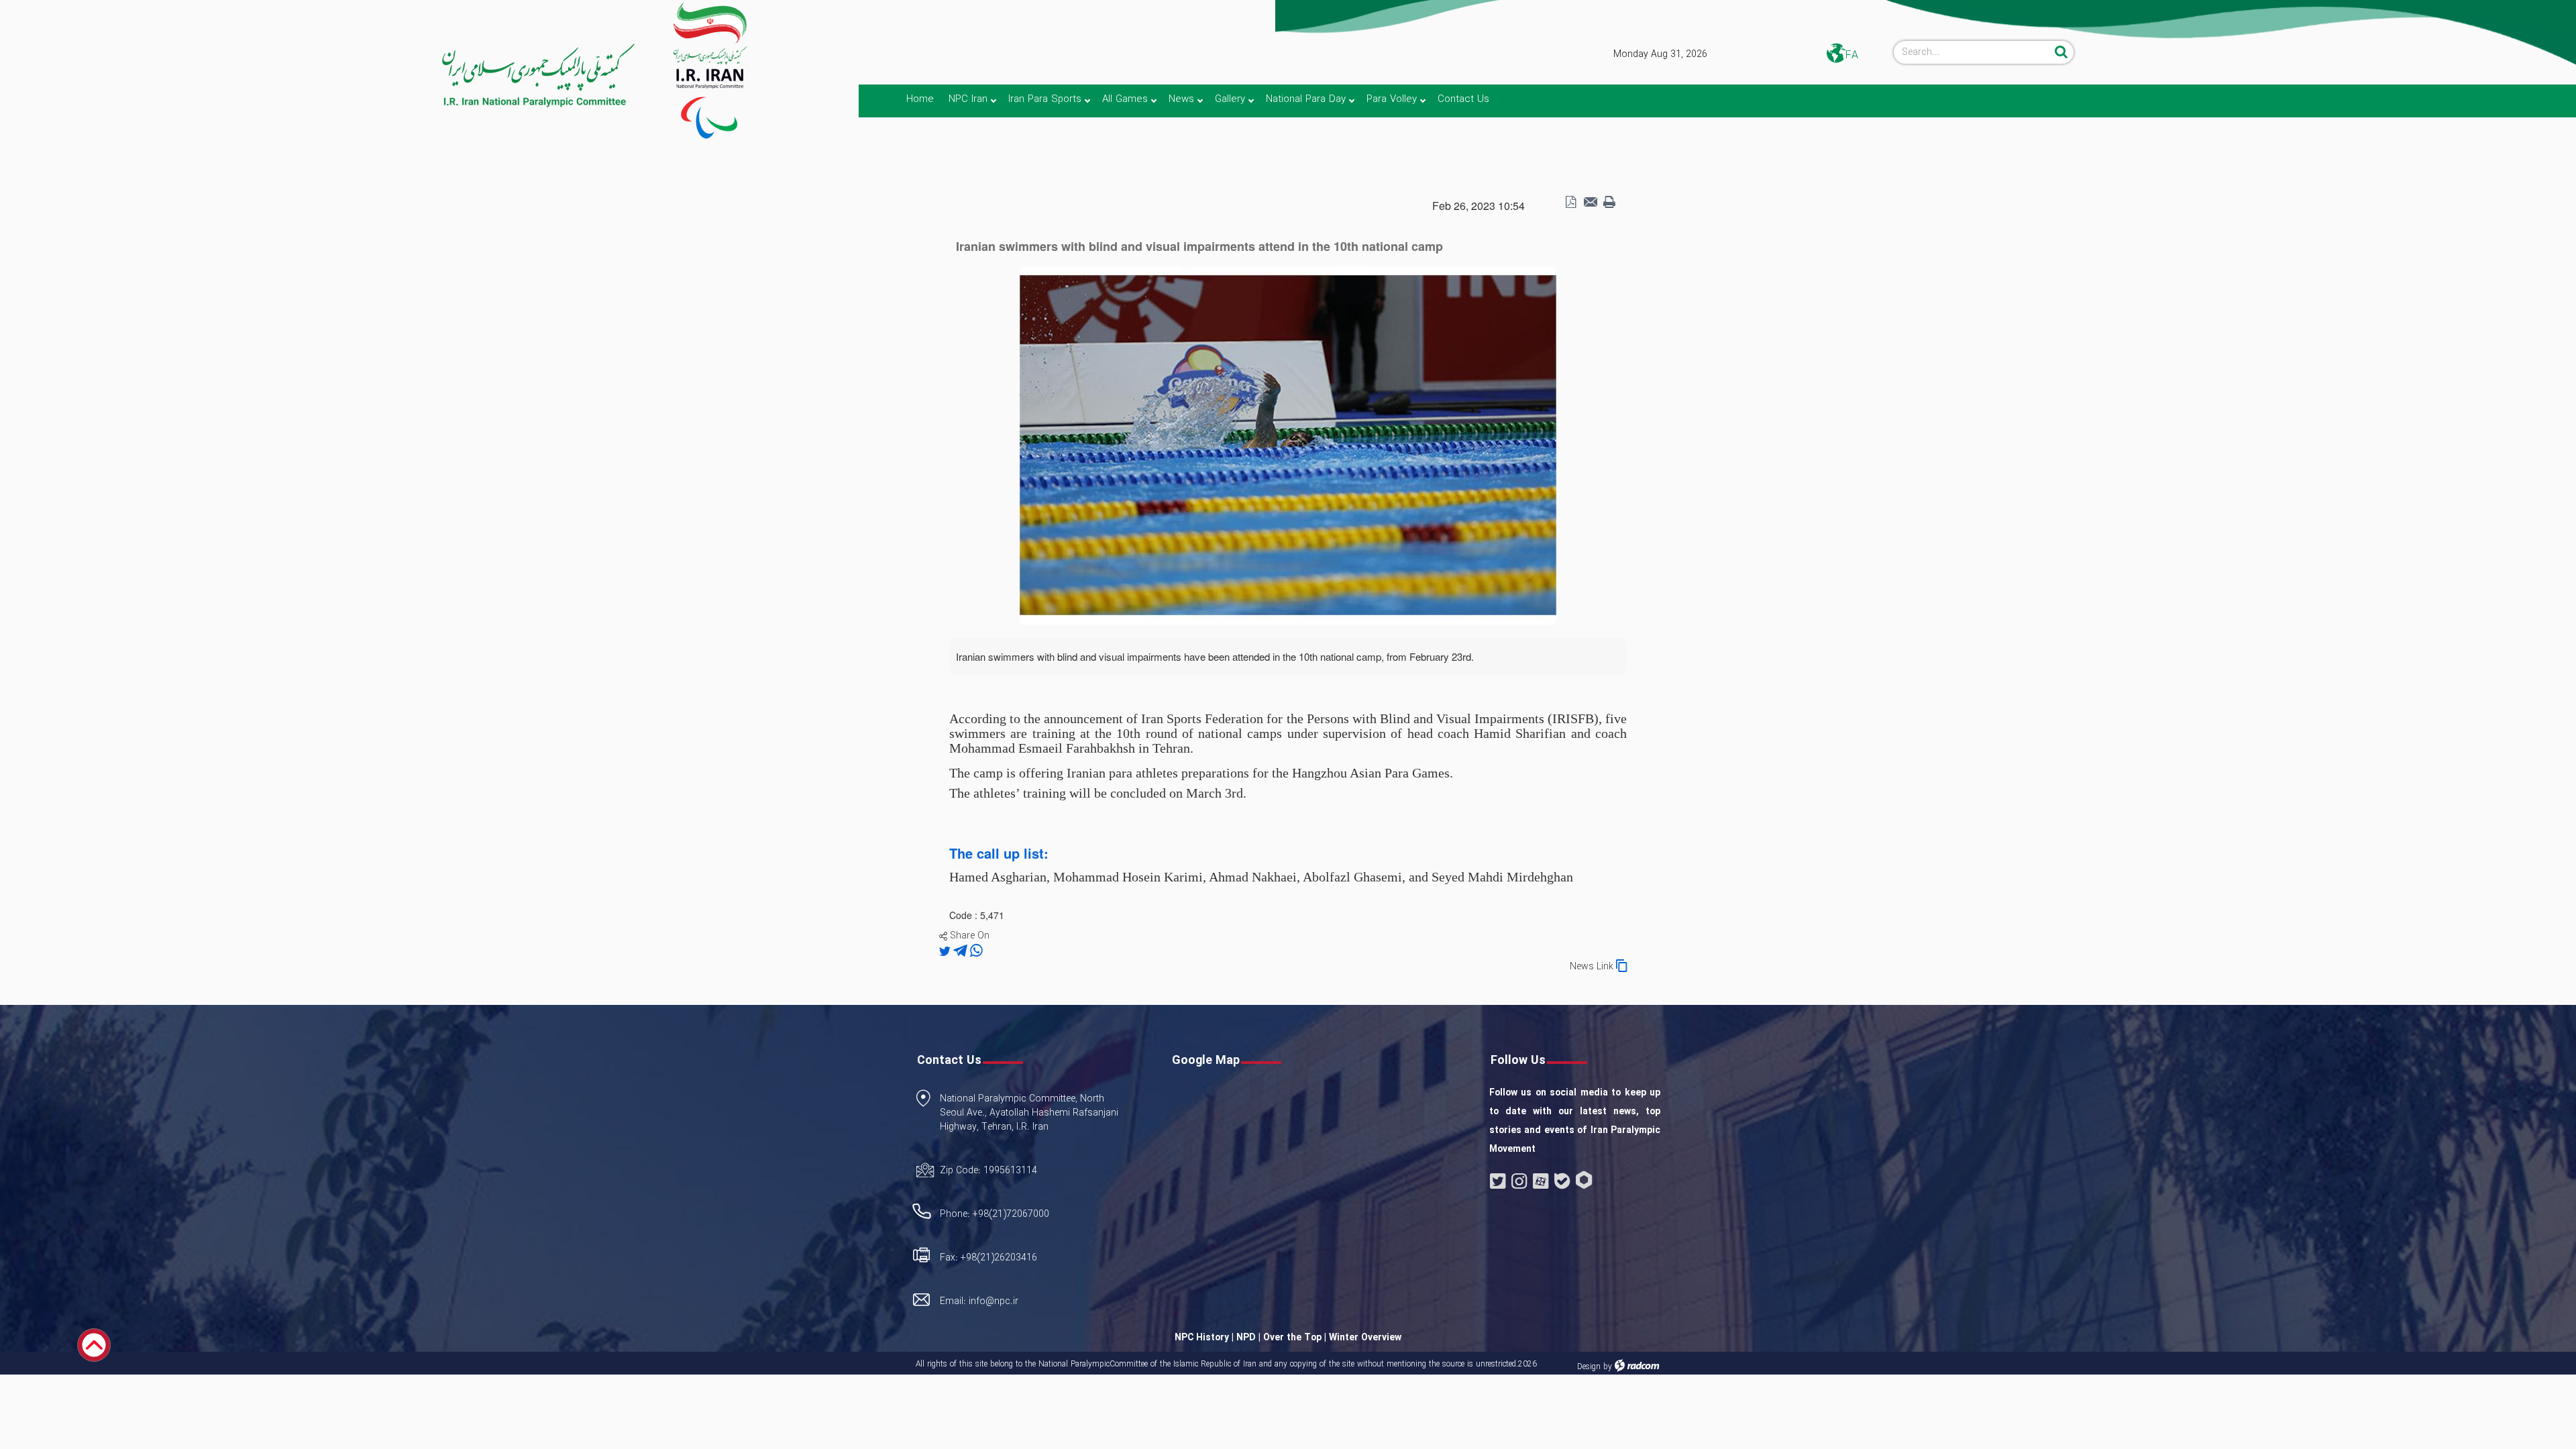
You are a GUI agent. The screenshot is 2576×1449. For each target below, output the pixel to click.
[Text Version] (1609, 203)
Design (1589, 1367)
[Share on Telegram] (962, 951)
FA (1852, 55)
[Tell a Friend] (1590, 203)
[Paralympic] (319, 76)
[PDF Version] (1570, 203)
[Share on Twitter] (946, 951)
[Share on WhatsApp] (976, 951)
